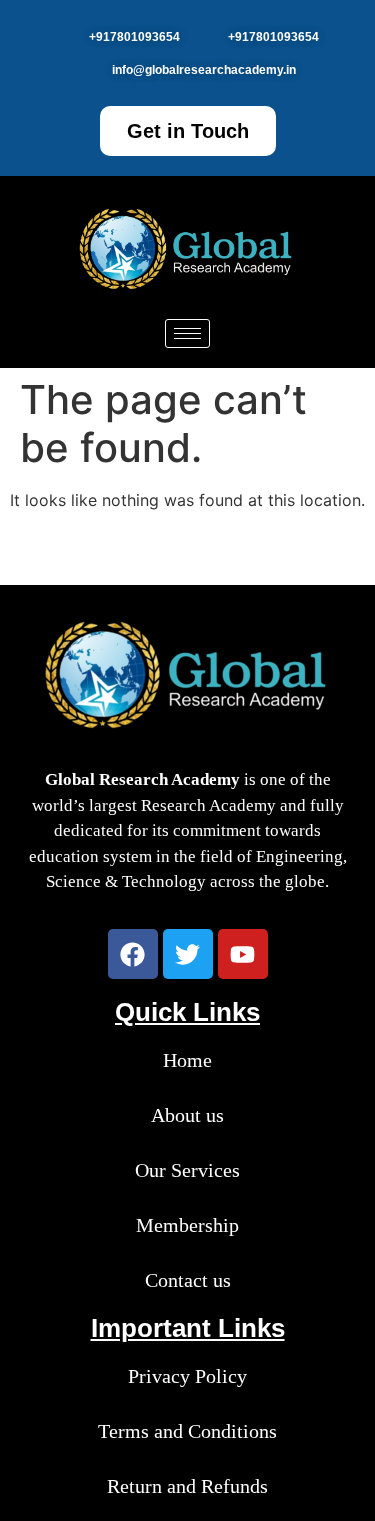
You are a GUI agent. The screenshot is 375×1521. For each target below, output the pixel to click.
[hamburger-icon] (187, 333)
